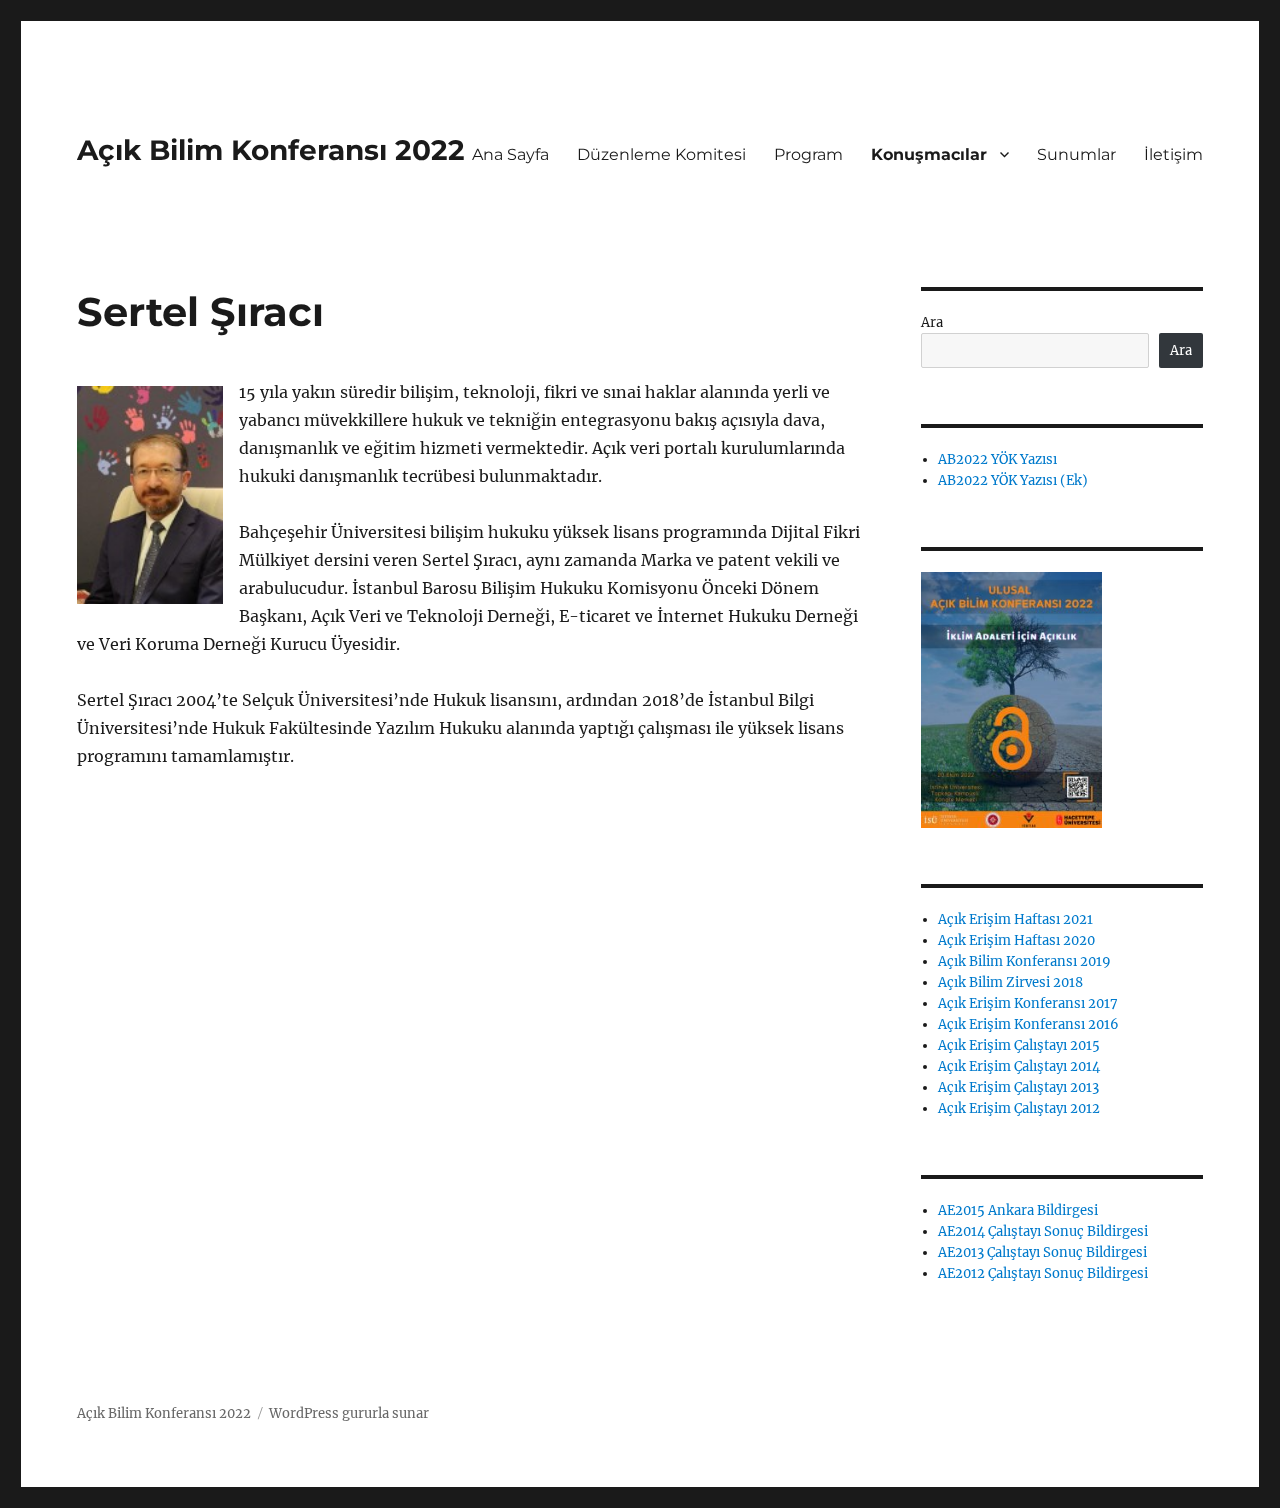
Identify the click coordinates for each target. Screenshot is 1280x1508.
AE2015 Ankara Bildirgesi (1018, 1210)
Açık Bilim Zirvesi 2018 (1010, 982)
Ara (932, 322)
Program (808, 154)
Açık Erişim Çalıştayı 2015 (1019, 1045)
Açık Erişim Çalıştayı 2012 (1019, 1108)
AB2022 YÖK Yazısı (997, 459)
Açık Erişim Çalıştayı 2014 (1019, 1066)
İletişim (1173, 154)
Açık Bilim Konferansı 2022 (271, 150)
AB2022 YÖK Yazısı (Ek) (1013, 480)
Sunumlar (1076, 154)
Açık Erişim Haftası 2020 (1016, 940)
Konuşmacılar (929, 154)
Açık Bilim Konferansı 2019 (1024, 961)
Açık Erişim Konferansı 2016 (1028, 1024)
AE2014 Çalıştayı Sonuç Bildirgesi (1043, 1231)
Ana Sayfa (510, 154)
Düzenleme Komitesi (661, 154)
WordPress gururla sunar (349, 1413)
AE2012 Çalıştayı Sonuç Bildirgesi (1043, 1273)
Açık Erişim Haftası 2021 (1015, 919)
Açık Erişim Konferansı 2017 (1028, 1003)
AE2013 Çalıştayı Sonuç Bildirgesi (1042, 1252)
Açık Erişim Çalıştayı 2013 (1018, 1087)
